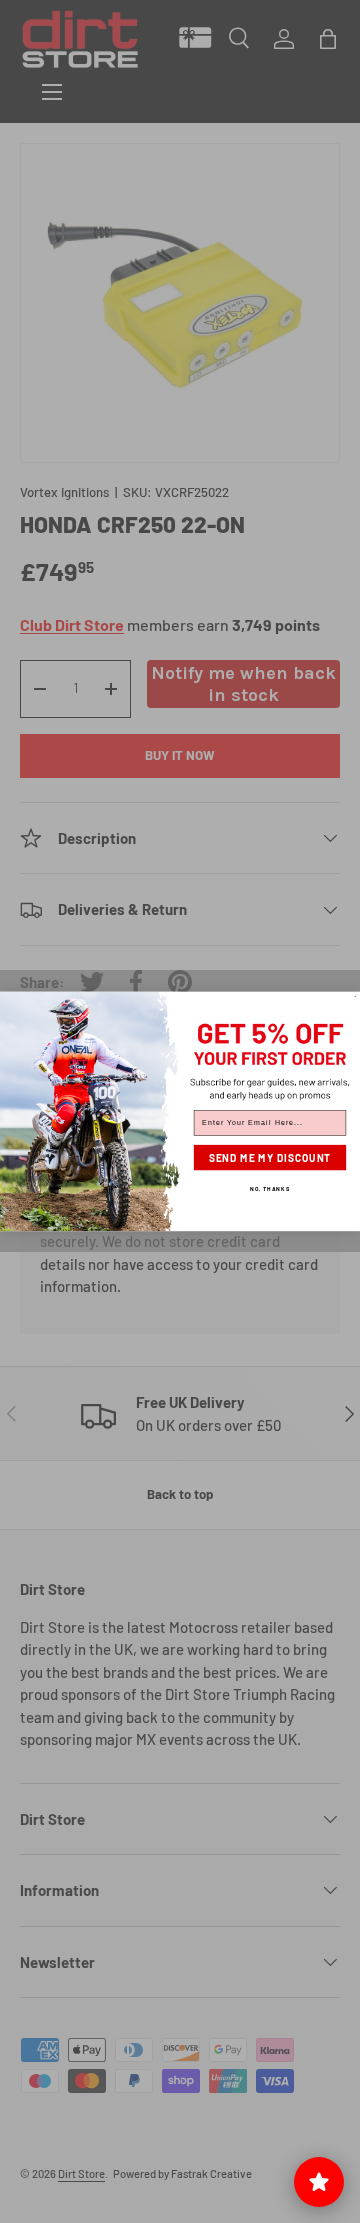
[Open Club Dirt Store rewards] (319, 2182)
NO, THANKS (270, 1189)
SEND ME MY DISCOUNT (270, 1158)
